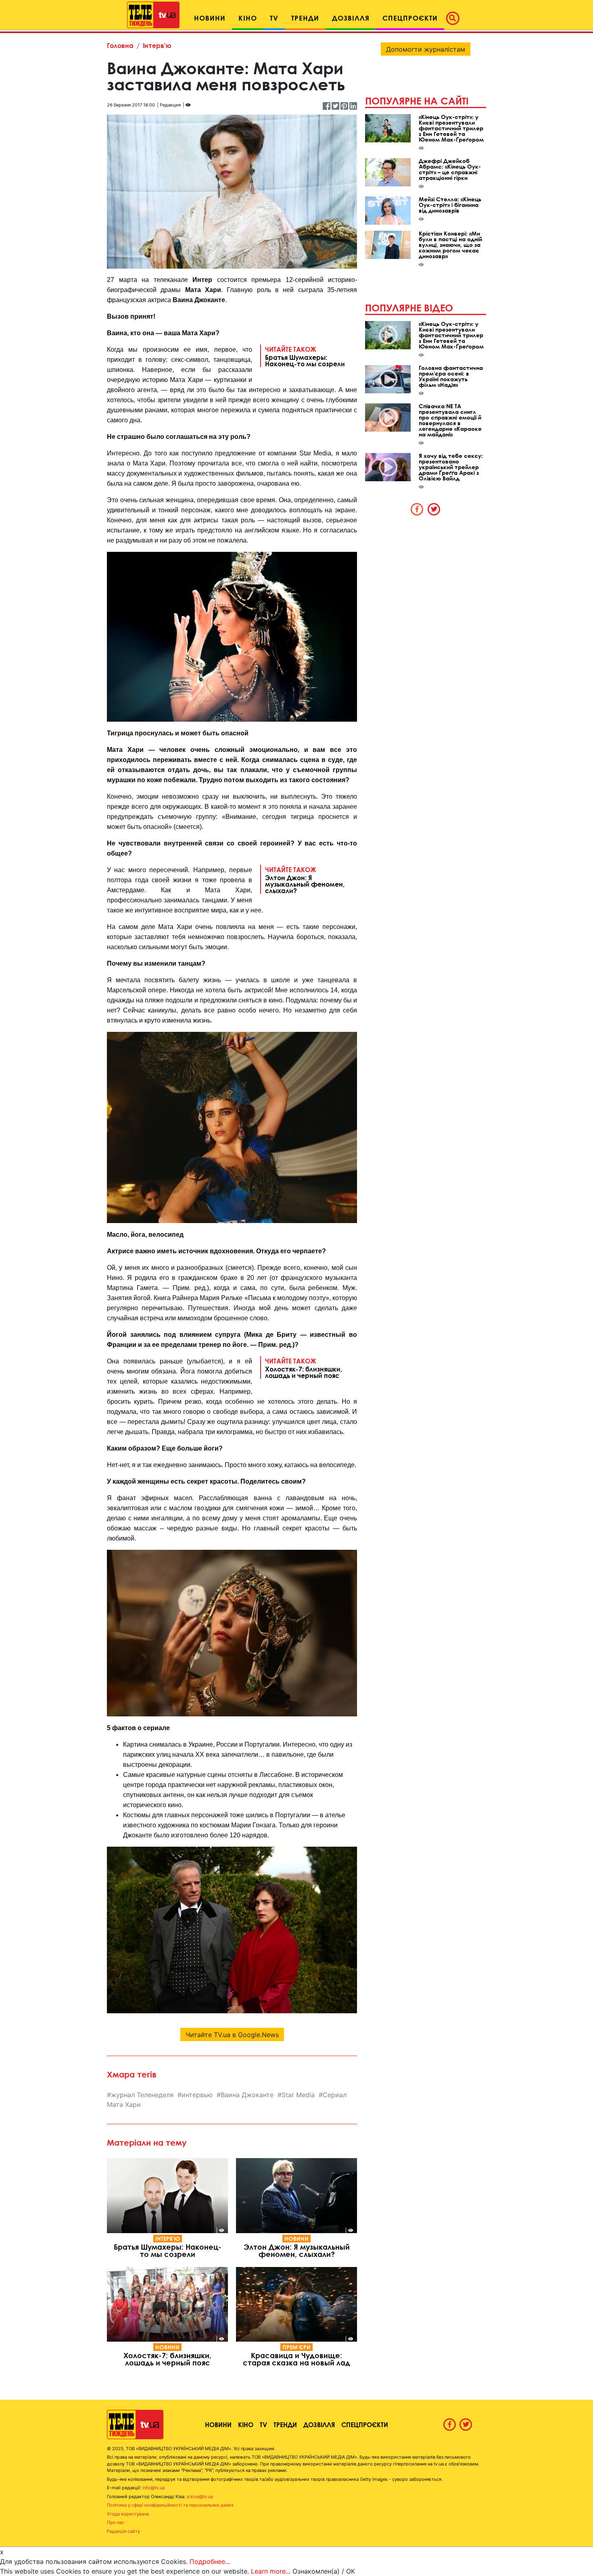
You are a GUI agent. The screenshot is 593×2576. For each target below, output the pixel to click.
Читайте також (305, 356)
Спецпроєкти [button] (410, 18)
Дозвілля (319, 2425)
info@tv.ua (153, 2488)
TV (263, 2425)
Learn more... (271, 2571)
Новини (296, 2239)
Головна (120, 45)
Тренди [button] (305, 18)
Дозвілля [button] (351, 18)
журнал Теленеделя (142, 2095)
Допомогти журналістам (426, 49)
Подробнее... (210, 2561)
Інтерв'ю (157, 45)
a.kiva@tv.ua (200, 2497)
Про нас (116, 2522)
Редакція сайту (123, 2531)
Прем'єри (296, 2347)
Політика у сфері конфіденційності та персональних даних (170, 2505)
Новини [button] (210, 18)
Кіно (246, 2425)
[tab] (417, 509)
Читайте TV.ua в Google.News (232, 2035)
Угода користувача (128, 2514)
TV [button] (274, 18)
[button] (455, 18)
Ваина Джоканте (247, 2095)
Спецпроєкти (365, 2425)
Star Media (298, 2095)
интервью (197, 2095)
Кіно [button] (248, 18)
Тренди (285, 2425)
